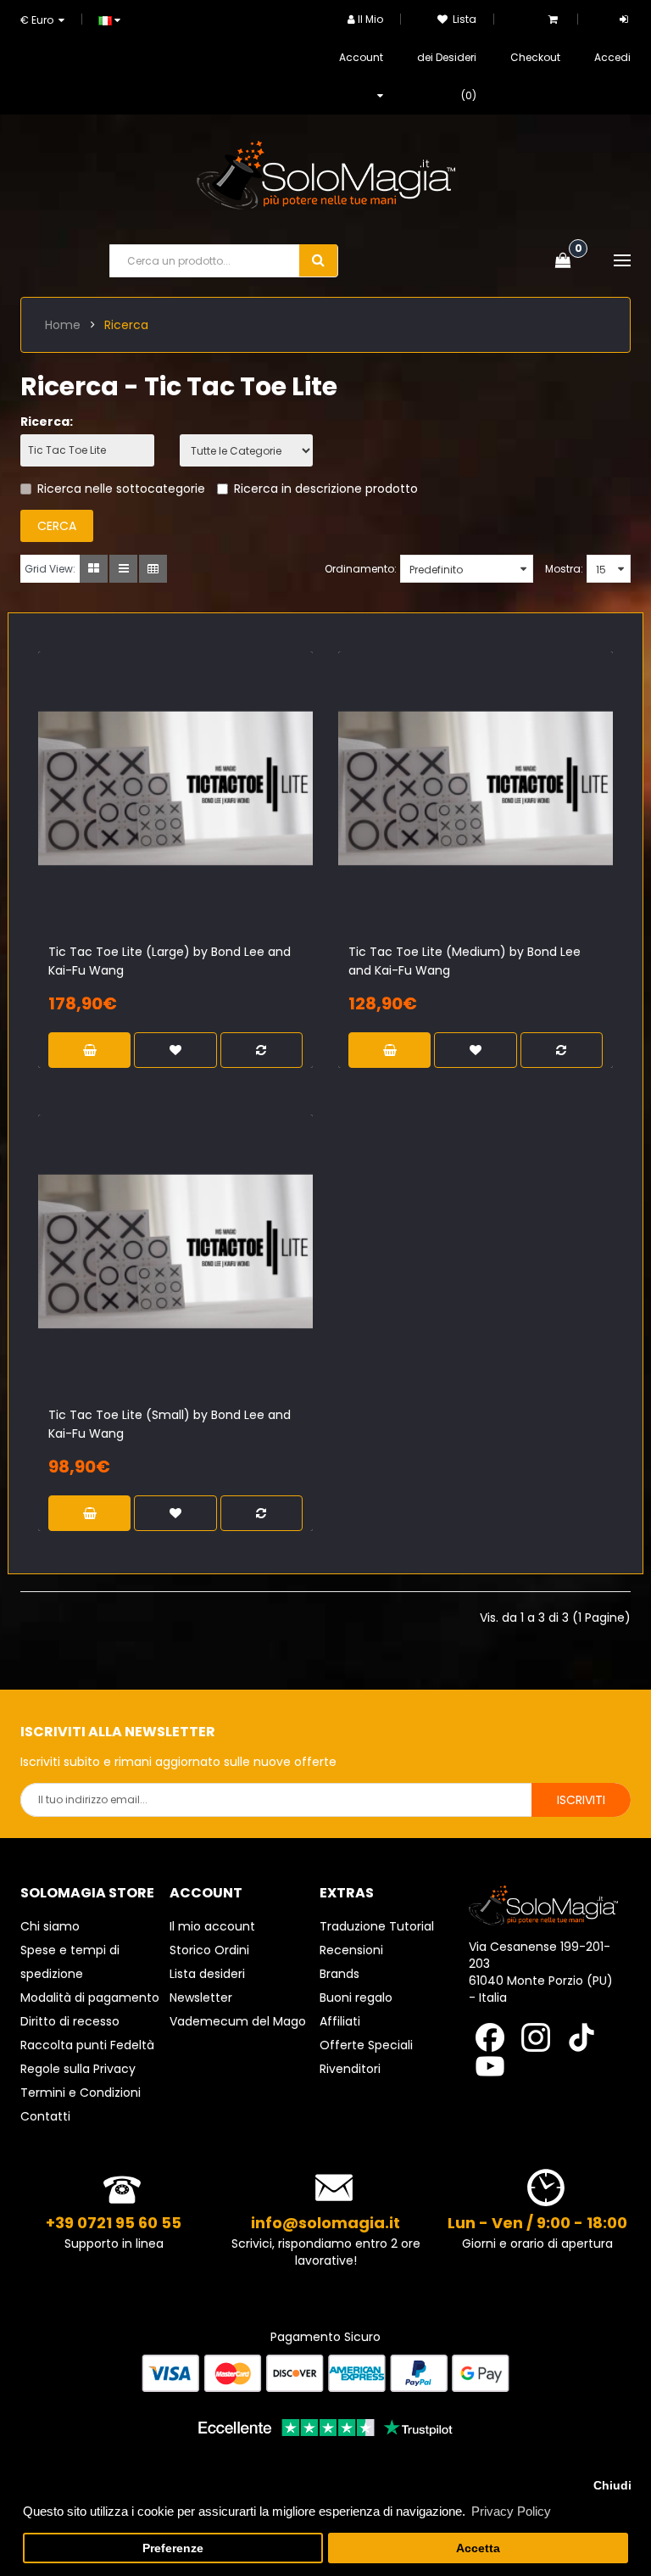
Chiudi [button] (612, 2486)
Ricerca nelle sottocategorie (121, 489)
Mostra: (564, 569)
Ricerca (126, 325)
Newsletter (201, 1998)
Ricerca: (47, 422)
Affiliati (340, 2021)
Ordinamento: (361, 569)
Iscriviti (581, 1800)
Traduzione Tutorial (377, 1926)
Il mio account (212, 1926)
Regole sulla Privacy (78, 2069)
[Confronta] (204, 816)
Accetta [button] (478, 2548)
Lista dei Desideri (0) (447, 57)
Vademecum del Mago (238, 2021)
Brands (339, 1974)
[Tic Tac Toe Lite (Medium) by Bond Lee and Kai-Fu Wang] (476, 789)
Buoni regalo (356, 1998)
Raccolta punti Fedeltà (87, 2045)
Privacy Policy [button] (511, 2511)
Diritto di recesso (70, 2021)
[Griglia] (94, 569)
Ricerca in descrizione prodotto (326, 489)
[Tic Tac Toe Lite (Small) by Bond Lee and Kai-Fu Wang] (175, 1252)
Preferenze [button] (173, 2548)
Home (63, 325)
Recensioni (351, 1950)
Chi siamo (50, 1926)
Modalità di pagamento (90, 1998)
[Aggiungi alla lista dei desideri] (175, 816)
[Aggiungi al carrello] (147, 816)
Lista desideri (207, 1974)
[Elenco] (123, 569)
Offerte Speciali (366, 2045)
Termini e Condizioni (81, 2093)
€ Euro (39, 20)
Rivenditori (350, 2069)
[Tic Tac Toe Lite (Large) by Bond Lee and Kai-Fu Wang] (175, 789)
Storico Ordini (209, 1950)
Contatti (45, 2116)
